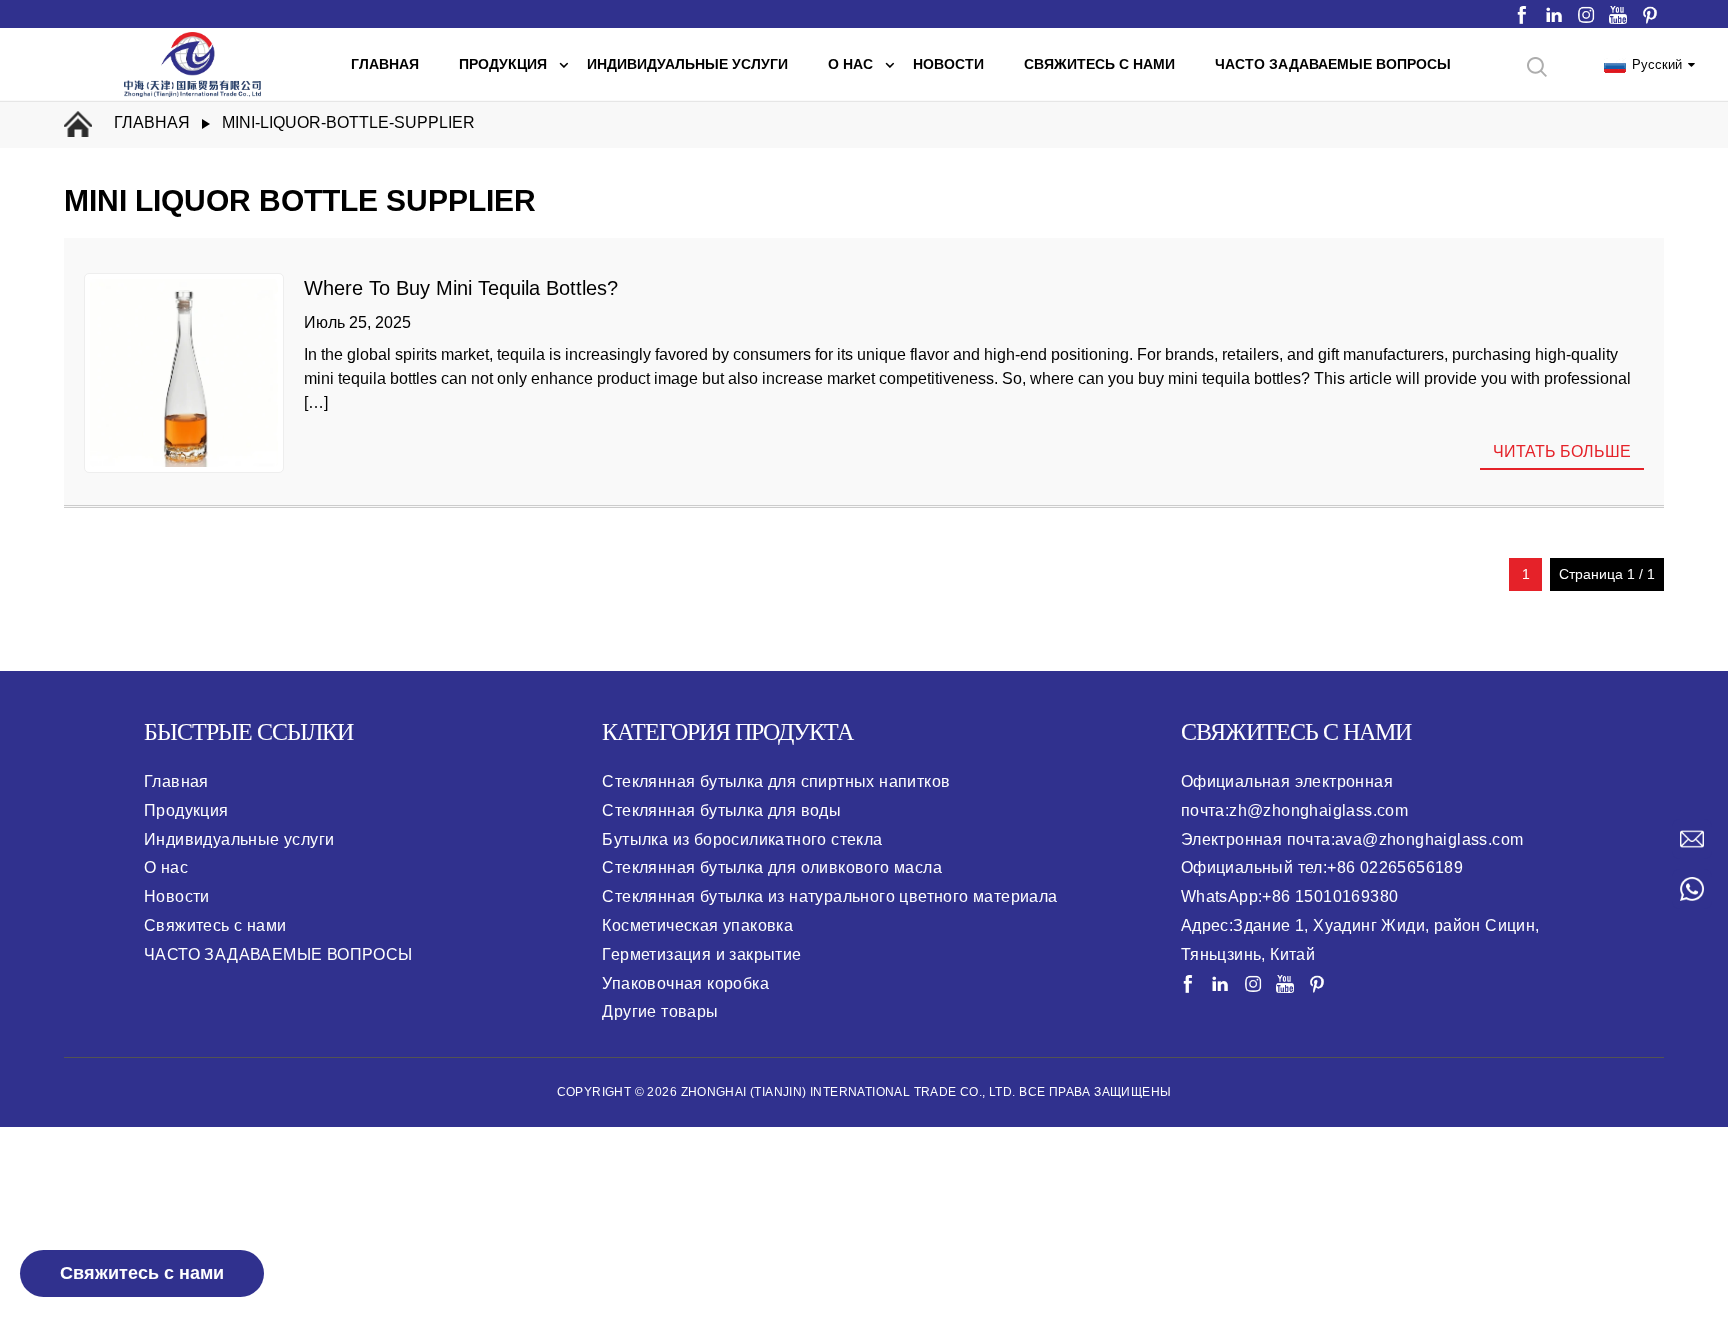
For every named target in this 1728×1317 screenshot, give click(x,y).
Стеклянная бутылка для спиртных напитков (776, 781)
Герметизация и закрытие (701, 954)
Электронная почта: (1352, 839)
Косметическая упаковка (697, 925)
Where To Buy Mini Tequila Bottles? (461, 288)
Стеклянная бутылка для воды (721, 810)
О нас (166, 867)
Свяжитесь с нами (142, 1273)
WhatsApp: (1290, 896)
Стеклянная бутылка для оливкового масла (772, 867)
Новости (177, 896)
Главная (152, 122)
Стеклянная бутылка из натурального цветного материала (829, 896)
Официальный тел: (1322, 867)
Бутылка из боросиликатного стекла (742, 839)
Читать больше (1562, 451)
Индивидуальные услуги (239, 839)
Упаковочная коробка (685, 983)
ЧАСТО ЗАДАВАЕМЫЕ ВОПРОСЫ (278, 954)
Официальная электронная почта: (1294, 796)
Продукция (186, 810)
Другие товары (660, 1011)
